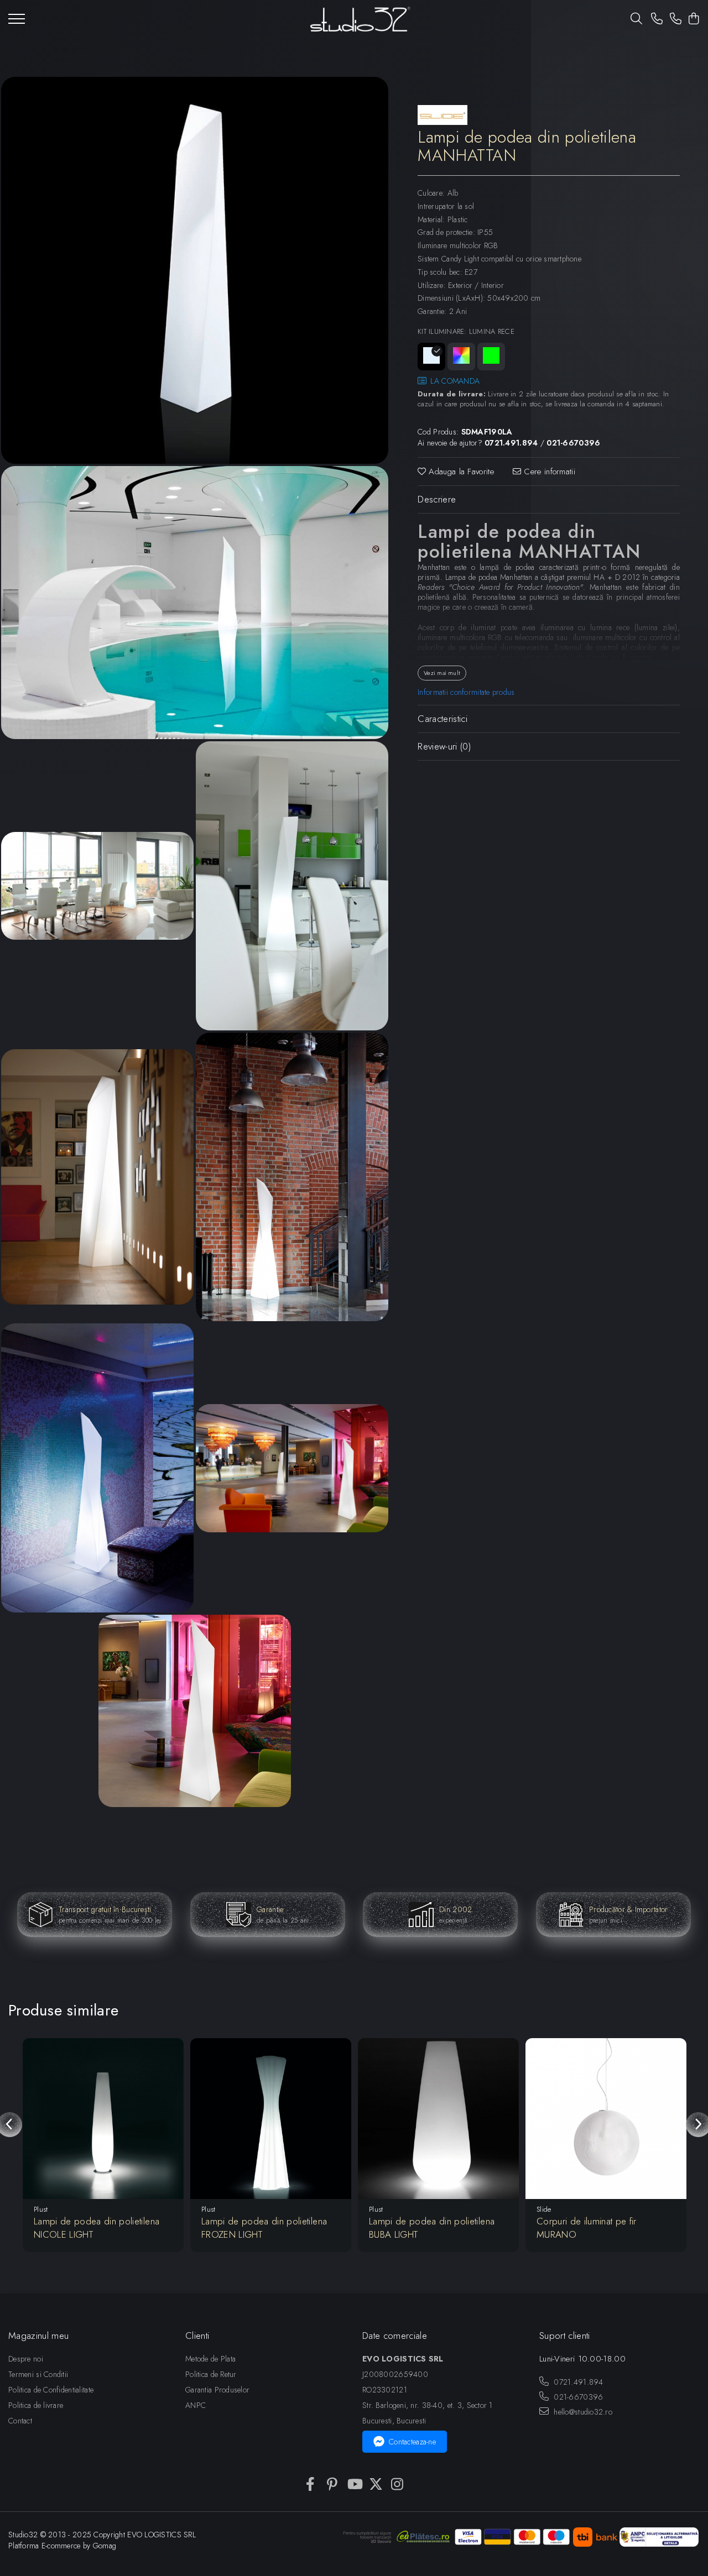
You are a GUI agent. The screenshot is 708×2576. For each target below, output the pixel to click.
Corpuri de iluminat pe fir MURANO (587, 2228)
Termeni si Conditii (38, 2374)
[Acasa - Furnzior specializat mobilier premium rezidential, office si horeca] (360, 19)
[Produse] (17, 22)
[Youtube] (354, 2485)
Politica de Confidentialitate (51, 2390)
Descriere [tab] (437, 499)
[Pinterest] (332, 2485)
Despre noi (26, 2359)
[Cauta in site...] (636, 19)
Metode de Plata (210, 2359)
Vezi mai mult (442, 673)
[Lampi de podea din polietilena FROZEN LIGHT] (271, 2119)
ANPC (196, 2405)
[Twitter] (376, 2485)
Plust (41, 2209)
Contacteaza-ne (412, 2442)
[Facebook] (311, 2485)
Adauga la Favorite (460, 472)
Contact (20, 2421)
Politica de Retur (211, 2374)
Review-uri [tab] (444, 746)
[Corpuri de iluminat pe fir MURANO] (606, 2119)
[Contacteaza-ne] (657, 19)
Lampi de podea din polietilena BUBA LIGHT (432, 2228)
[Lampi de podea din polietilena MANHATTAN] (195, 270)
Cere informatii (548, 472)
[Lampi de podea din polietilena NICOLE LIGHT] (103, 2119)
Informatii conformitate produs (466, 692)
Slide (544, 2209)
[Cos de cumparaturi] (694, 19)
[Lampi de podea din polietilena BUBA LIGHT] (438, 2119)
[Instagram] (397, 2485)
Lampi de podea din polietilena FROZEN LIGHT (264, 2228)
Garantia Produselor (217, 2390)
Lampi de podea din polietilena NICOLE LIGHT (97, 2228)
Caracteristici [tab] (442, 719)
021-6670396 (577, 2397)
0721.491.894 (577, 2382)
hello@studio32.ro (582, 2412)
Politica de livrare (36, 2405)
